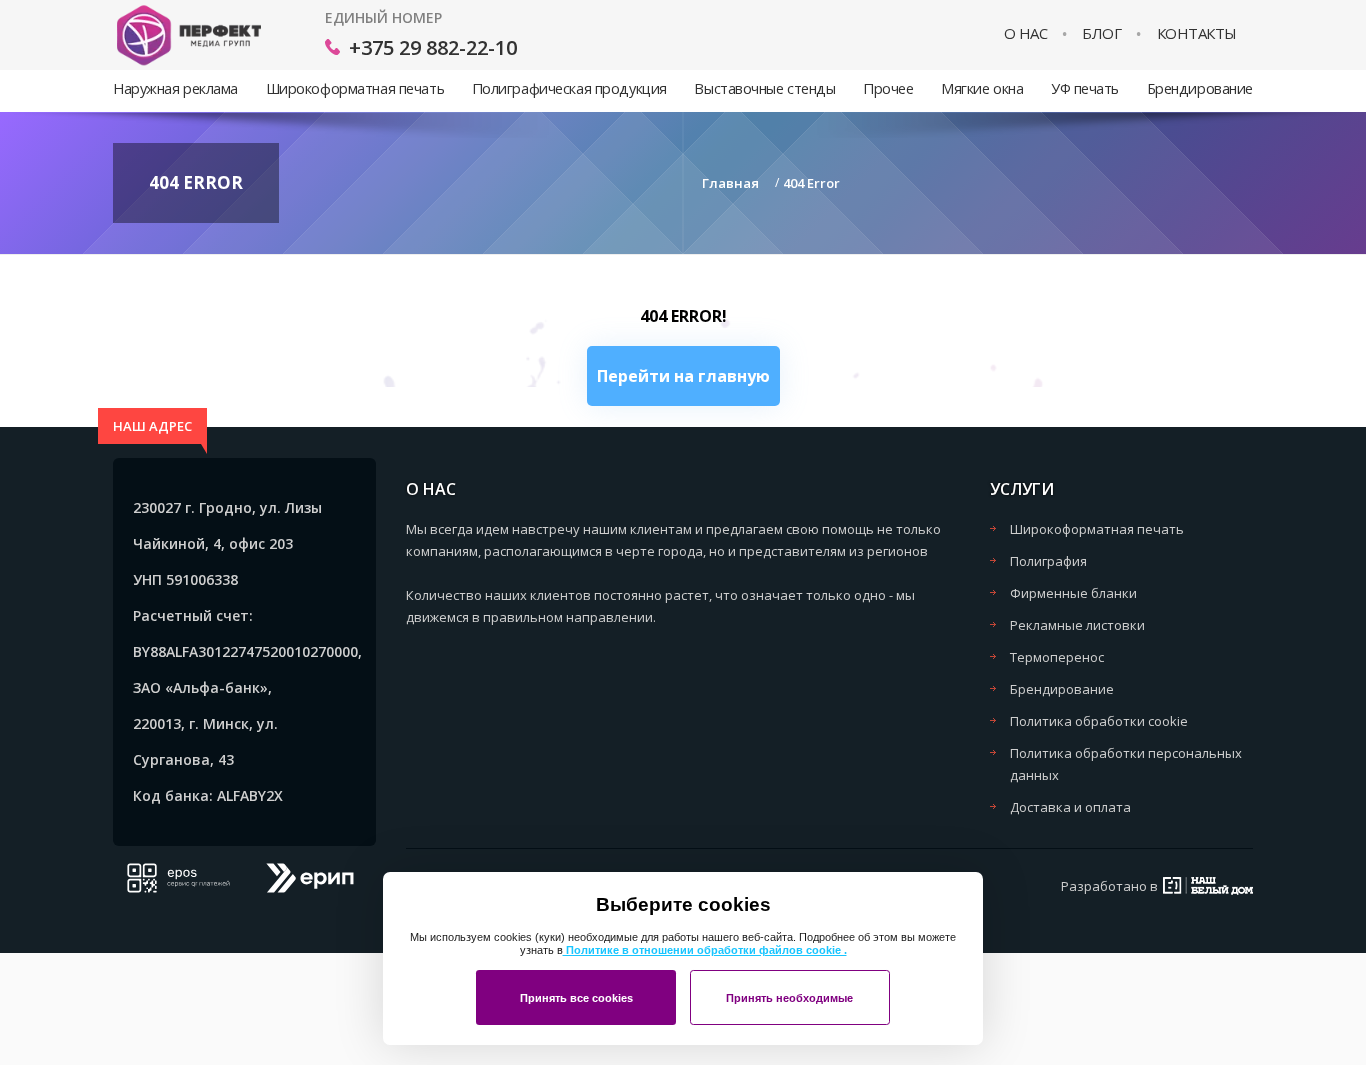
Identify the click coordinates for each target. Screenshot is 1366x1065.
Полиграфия (1048, 561)
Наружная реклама (175, 88)
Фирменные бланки (1073, 593)
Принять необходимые (789, 998)
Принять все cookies (576, 998)
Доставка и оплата (1070, 807)
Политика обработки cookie (1099, 721)
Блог (1101, 33)
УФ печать (1085, 88)
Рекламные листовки (1077, 625)
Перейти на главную (683, 376)
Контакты (1197, 33)
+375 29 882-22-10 (433, 47)
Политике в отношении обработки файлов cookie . (705, 950)
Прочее (888, 88)
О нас (1026, 33)
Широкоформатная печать (355, 88)
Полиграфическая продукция (569, 88)
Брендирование (1200, 88)
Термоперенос (1057, 657)
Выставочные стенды (764, 88)
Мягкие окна (982, 88)
